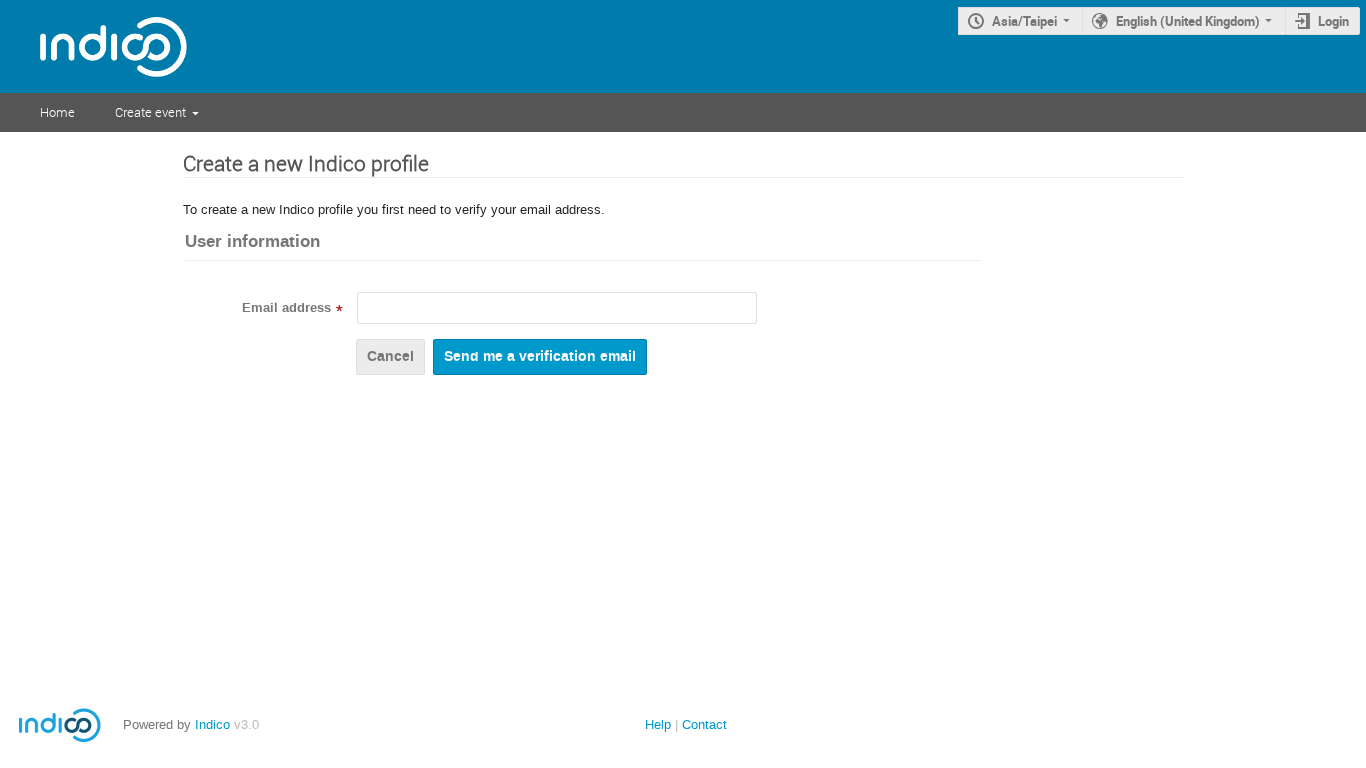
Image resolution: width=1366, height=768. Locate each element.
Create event (150, 112)
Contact (704, 724)
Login (1333, 21)
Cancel (390, 356)
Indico (212, 724)
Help (658, 724)
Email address (286, 308)
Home (57, 112)
